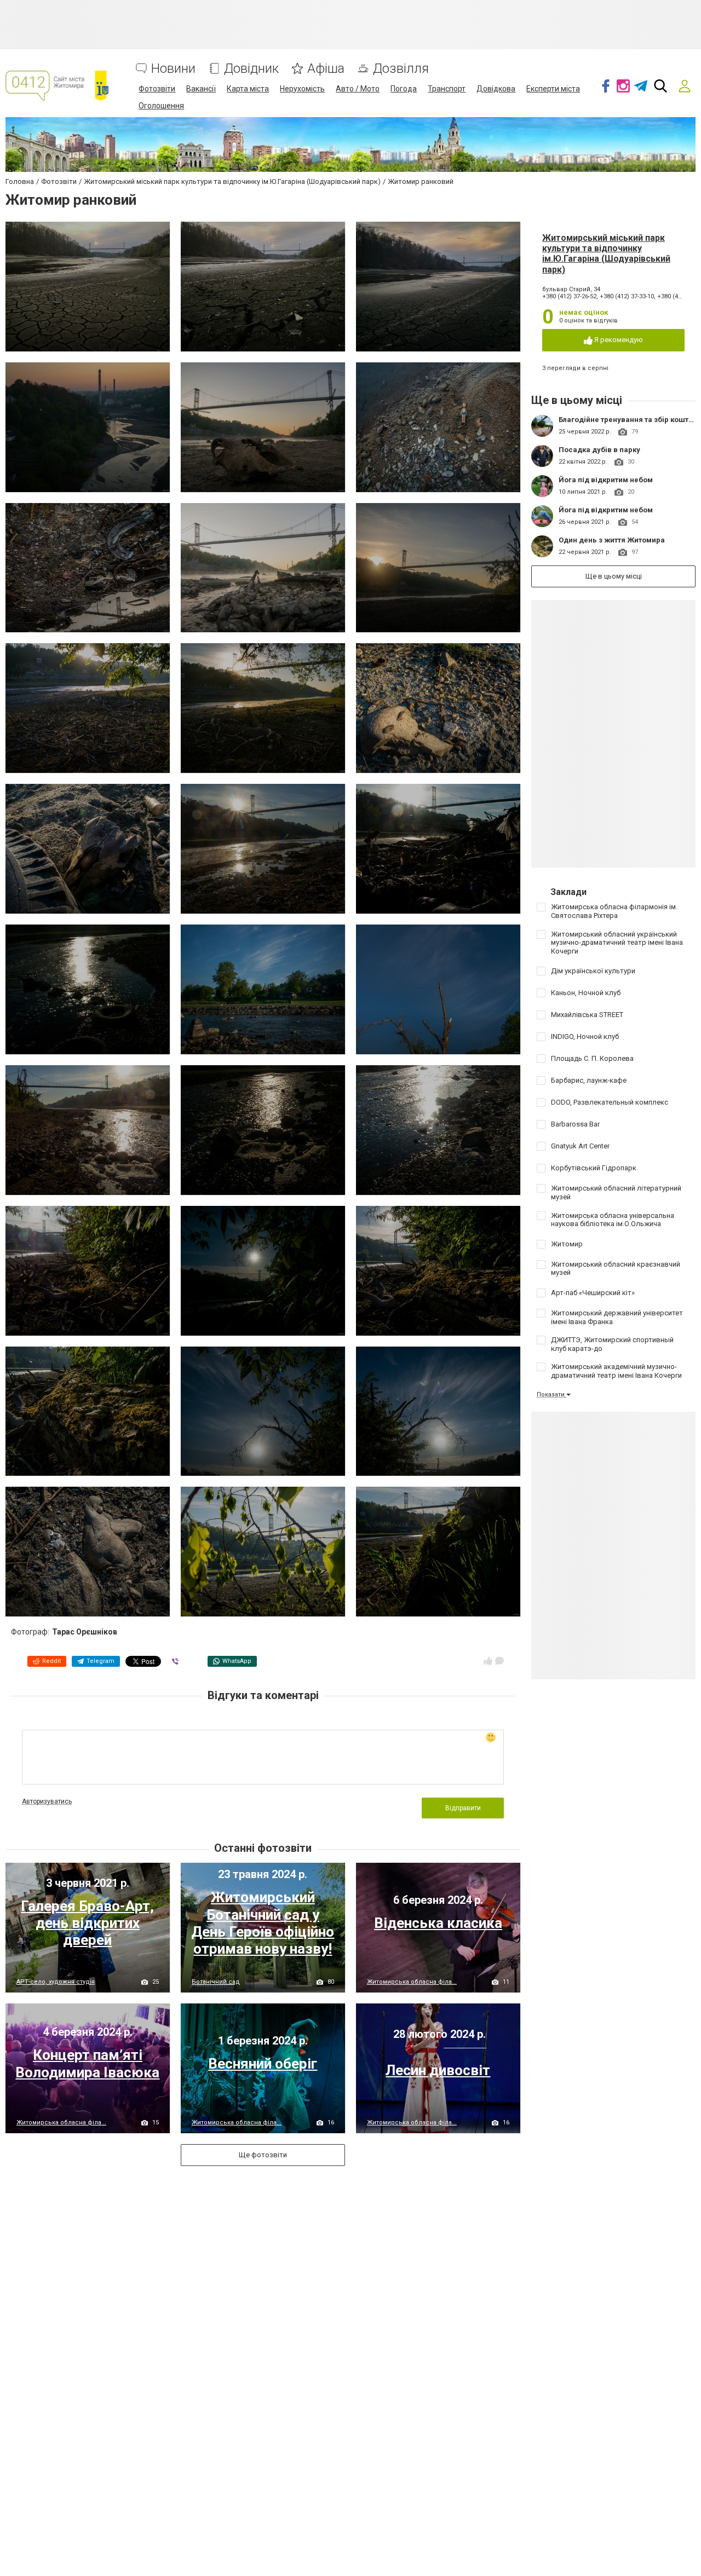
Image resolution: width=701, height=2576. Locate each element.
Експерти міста (553, 89)
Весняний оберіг (263, 2064)
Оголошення (161, 106)
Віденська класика (438, 1923)
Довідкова (496, 89)
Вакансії (201, 89)
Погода (404, 89)
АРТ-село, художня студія (56, 1982)
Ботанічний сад (216, 1982)
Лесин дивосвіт (438, 2070)
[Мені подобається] (488, 1661)
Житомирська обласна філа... (412, 1982)
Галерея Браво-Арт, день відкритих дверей (87, 1923)
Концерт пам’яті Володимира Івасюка (87, 2063)
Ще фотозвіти (263, 2155)
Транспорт (447, 89)
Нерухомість (302, 89)
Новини (173, 69)
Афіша (326, 69)
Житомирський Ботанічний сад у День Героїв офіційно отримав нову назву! (263, 1923)
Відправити (463, 1808)
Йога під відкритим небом (606, 480)
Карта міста (248, 89)
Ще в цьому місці (614, 576)
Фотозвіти (157, 89)
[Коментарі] (499, 1661)
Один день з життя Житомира (612, 540)
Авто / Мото (358, 89)
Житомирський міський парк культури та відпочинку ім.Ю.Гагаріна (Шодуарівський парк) (606, 254)
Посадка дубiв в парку (599, 450)
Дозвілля (401, 69)
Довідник (251, 69)
